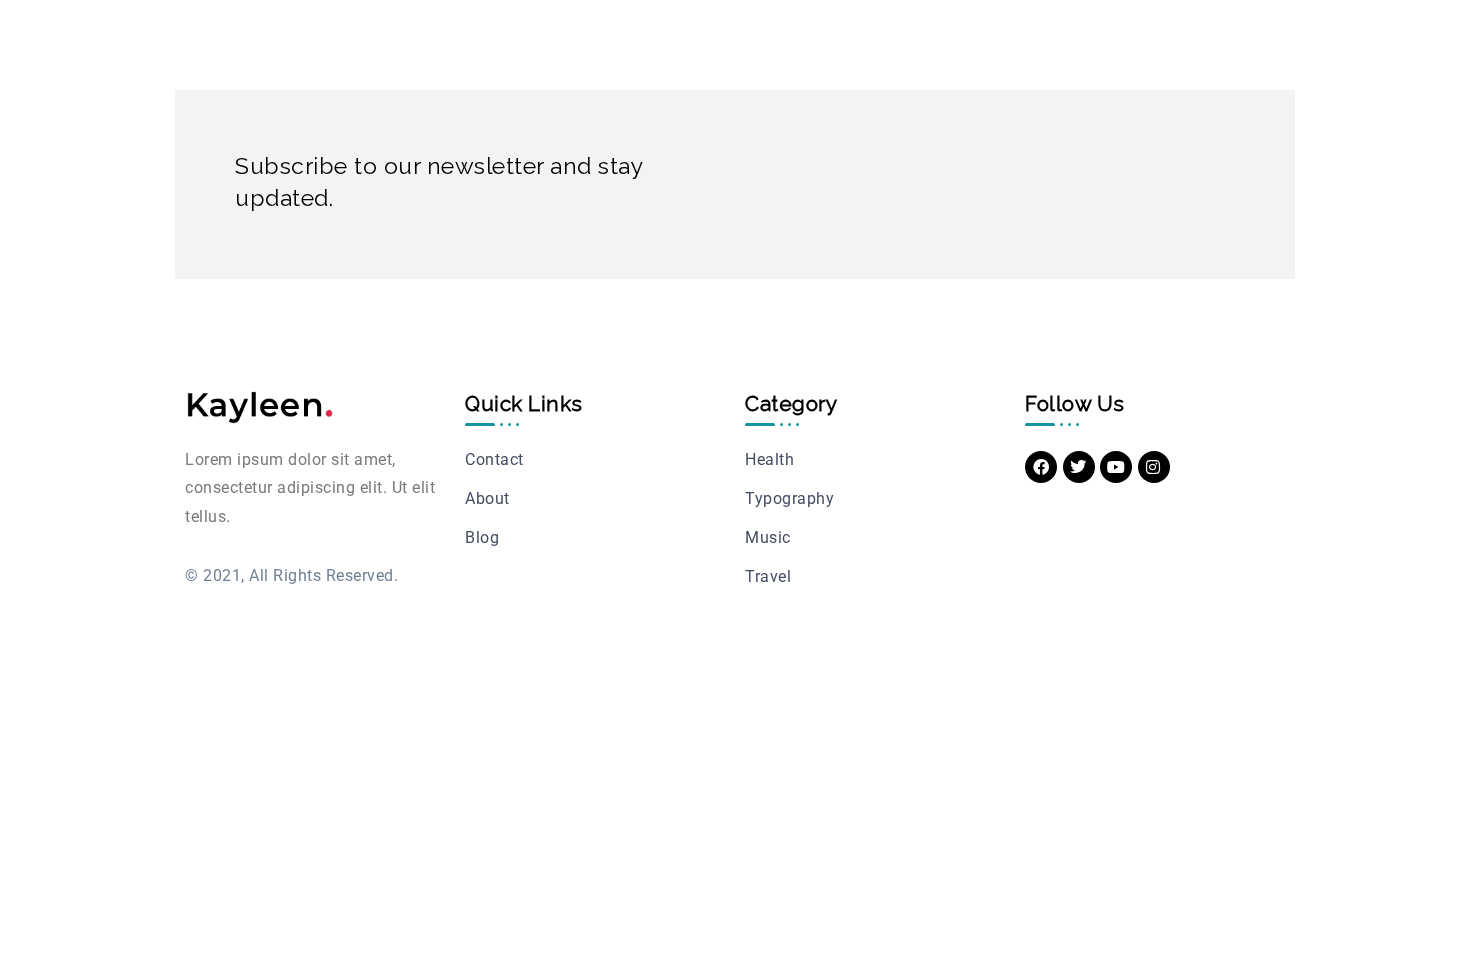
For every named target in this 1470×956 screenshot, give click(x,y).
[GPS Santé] (260, 406)
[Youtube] (1116, 467)
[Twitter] (1079, 467)
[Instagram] (1154, 467)
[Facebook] (1041, 467)
